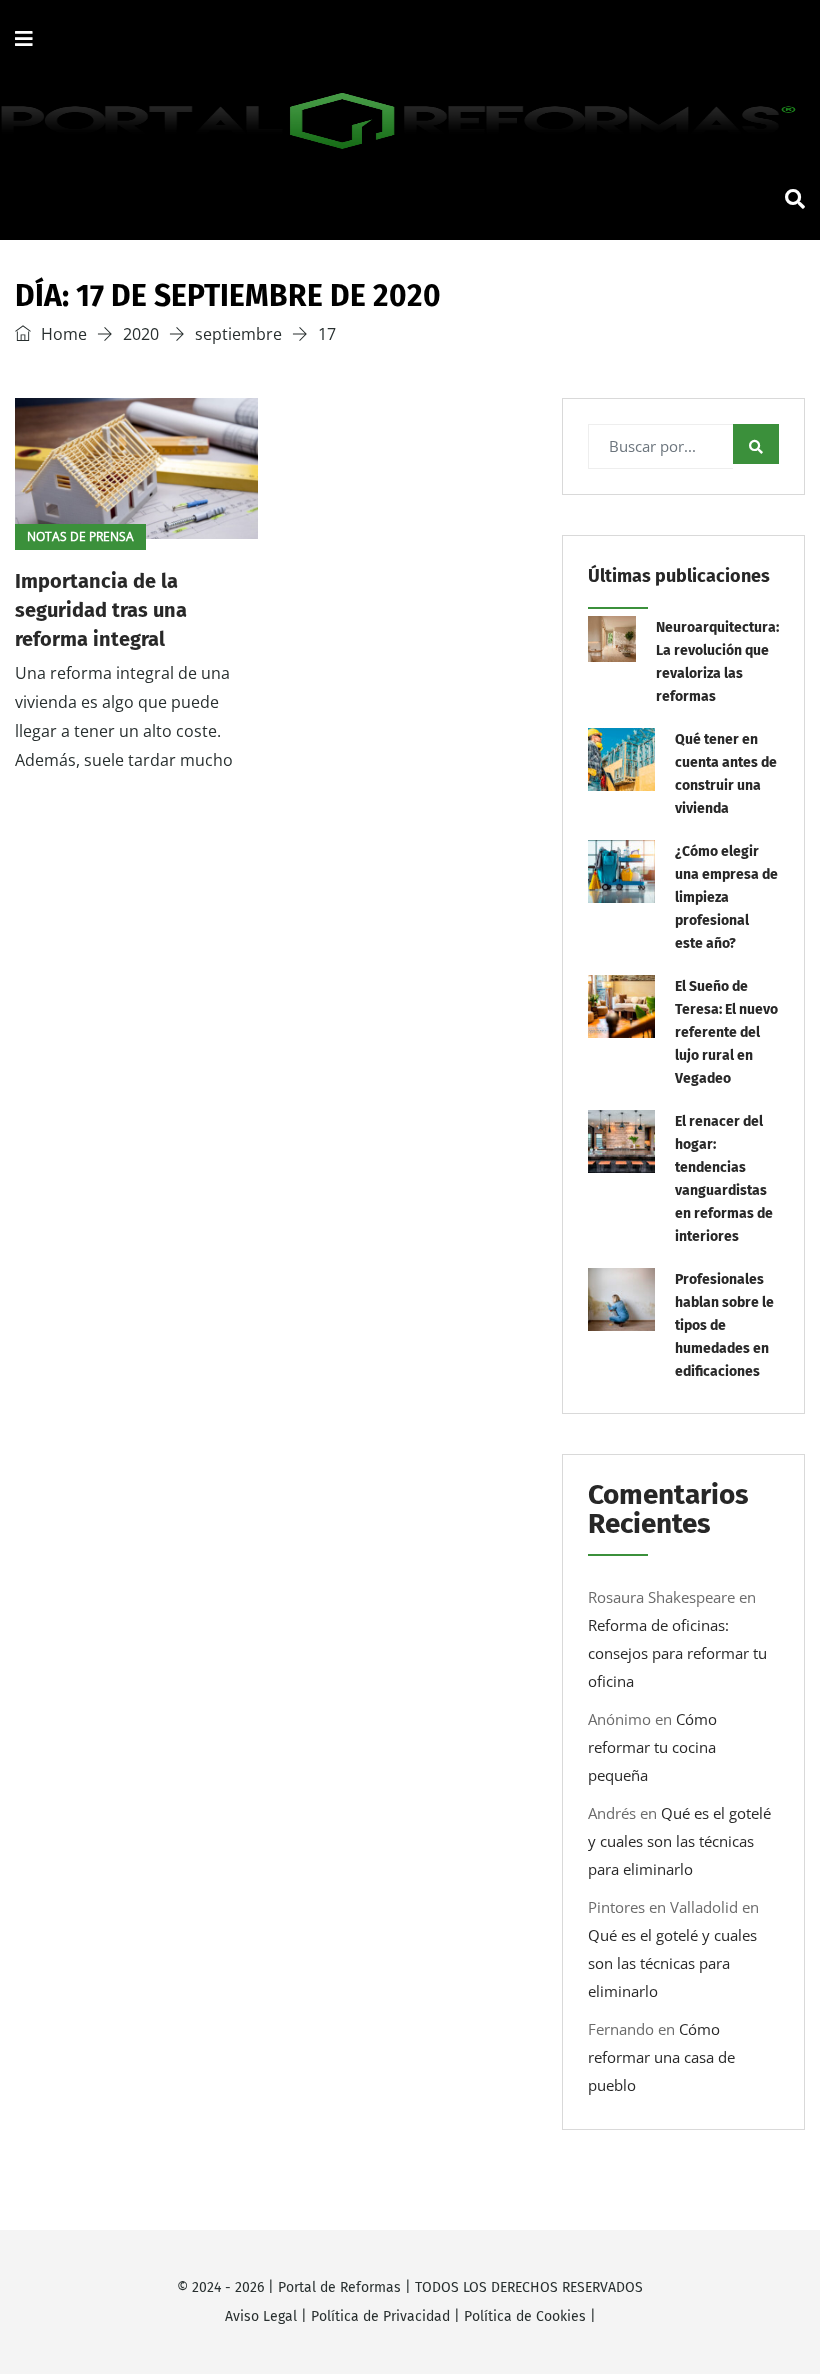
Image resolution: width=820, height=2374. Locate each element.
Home (62, 334)
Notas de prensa (80, 536)
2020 (141, 334)
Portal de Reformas (339, 2287)
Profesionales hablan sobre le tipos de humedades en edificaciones (724, 1325)
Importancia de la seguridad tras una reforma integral (101, 610)
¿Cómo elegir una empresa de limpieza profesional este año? (726, 897)
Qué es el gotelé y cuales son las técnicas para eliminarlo (679, 1841)
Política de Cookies (525, 2316)
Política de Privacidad (380, 2316)
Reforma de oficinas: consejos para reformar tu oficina (677, 1653)
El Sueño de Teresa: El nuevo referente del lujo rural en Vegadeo (726, 1032)
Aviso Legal (261, 2316)
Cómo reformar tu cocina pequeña (652, 1747)
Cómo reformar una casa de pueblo (661, 2057)
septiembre (238, 334)
